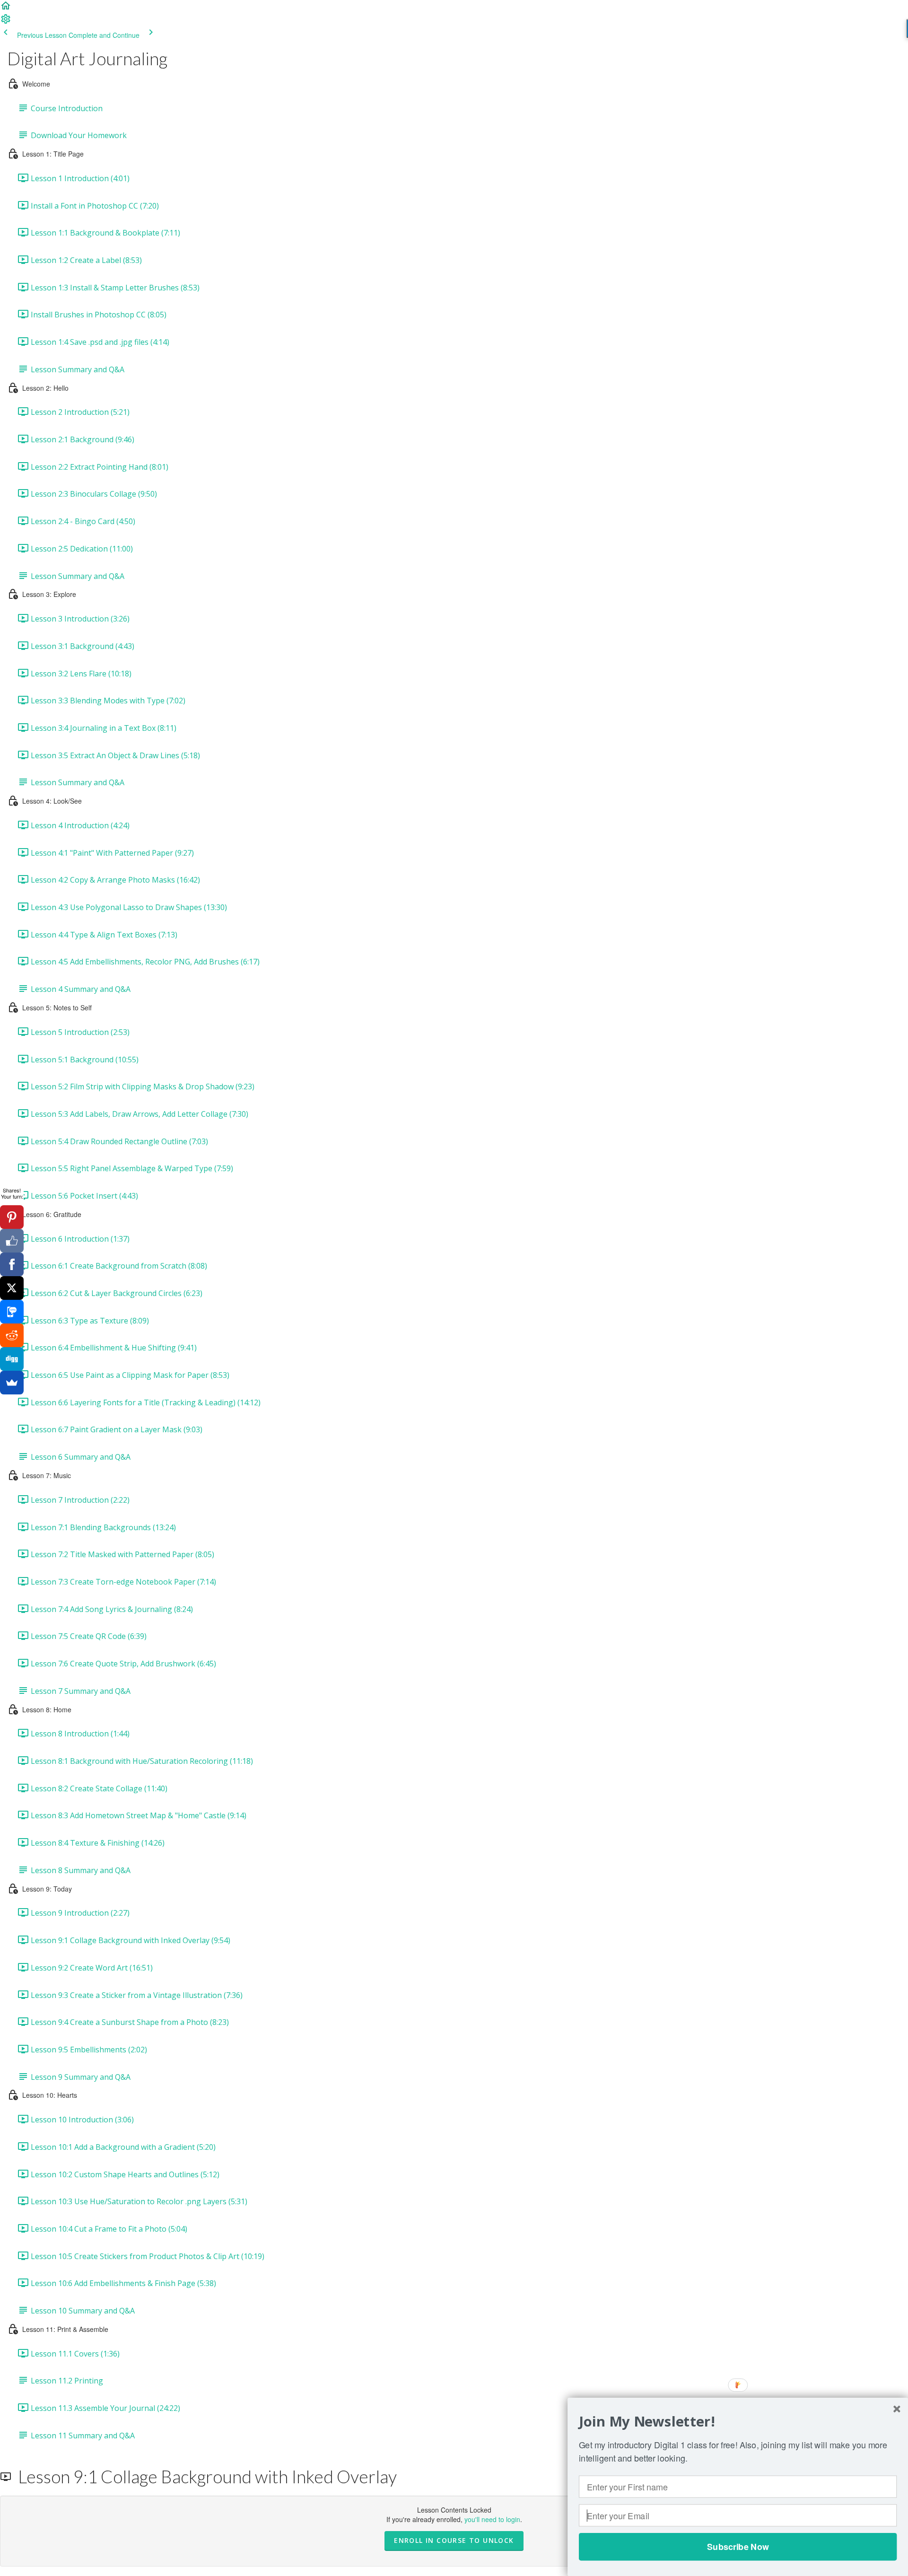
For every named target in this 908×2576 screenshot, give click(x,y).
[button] (6, 9)
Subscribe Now (738, 2547)
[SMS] (12, 1312)
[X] (12, 1288)
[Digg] (12, 1359)
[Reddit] (12, 1335)
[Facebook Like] (12, 1241)
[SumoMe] (12, 1383)
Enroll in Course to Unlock (454, 2540)
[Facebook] (12, 1264)
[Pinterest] (12, 1217)
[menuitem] (6, 22)
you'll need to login (492, 2519)
